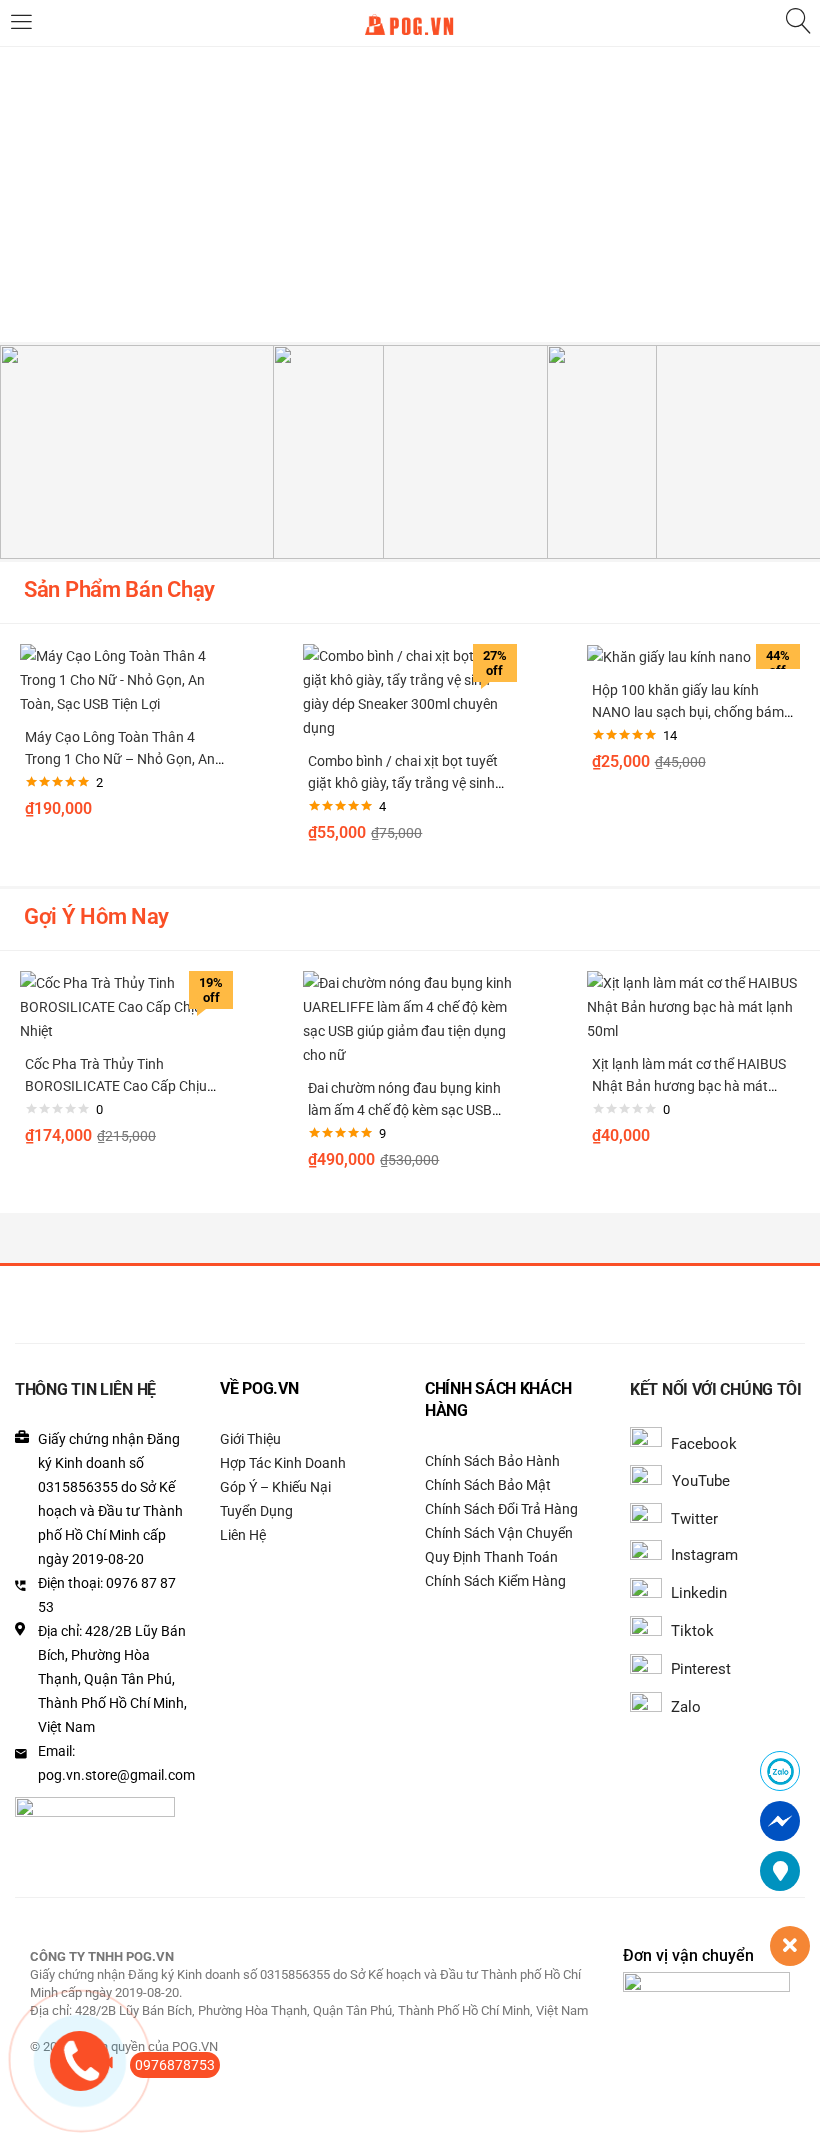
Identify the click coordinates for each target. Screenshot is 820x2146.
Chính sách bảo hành (492, 1461)
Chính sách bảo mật (488, 1485)
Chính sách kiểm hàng (495, 1581)
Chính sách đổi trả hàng (501, 1509)
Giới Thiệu (250, 1439)
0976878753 (175, 2065)
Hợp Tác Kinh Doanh (283, 1463)
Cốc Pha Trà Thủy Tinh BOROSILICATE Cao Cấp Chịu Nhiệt (116, 1086)
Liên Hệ (243, 1535)
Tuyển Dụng (256, 1511)
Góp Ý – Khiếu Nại (275, 1487)
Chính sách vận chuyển (499, 1533)
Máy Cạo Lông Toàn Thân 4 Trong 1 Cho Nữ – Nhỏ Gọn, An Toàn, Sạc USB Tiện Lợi (120, 759)
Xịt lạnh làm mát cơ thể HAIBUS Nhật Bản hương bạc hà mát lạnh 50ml (689, 1086)
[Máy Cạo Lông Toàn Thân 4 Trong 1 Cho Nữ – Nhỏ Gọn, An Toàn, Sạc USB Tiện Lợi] (126, 679)
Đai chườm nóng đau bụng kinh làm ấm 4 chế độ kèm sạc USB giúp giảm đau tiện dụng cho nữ (405, 1110)
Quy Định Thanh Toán (491, 1557)
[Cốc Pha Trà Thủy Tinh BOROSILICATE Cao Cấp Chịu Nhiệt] (126, 1006)
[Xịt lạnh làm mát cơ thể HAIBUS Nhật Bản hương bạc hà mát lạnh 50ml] (693, 1006)
